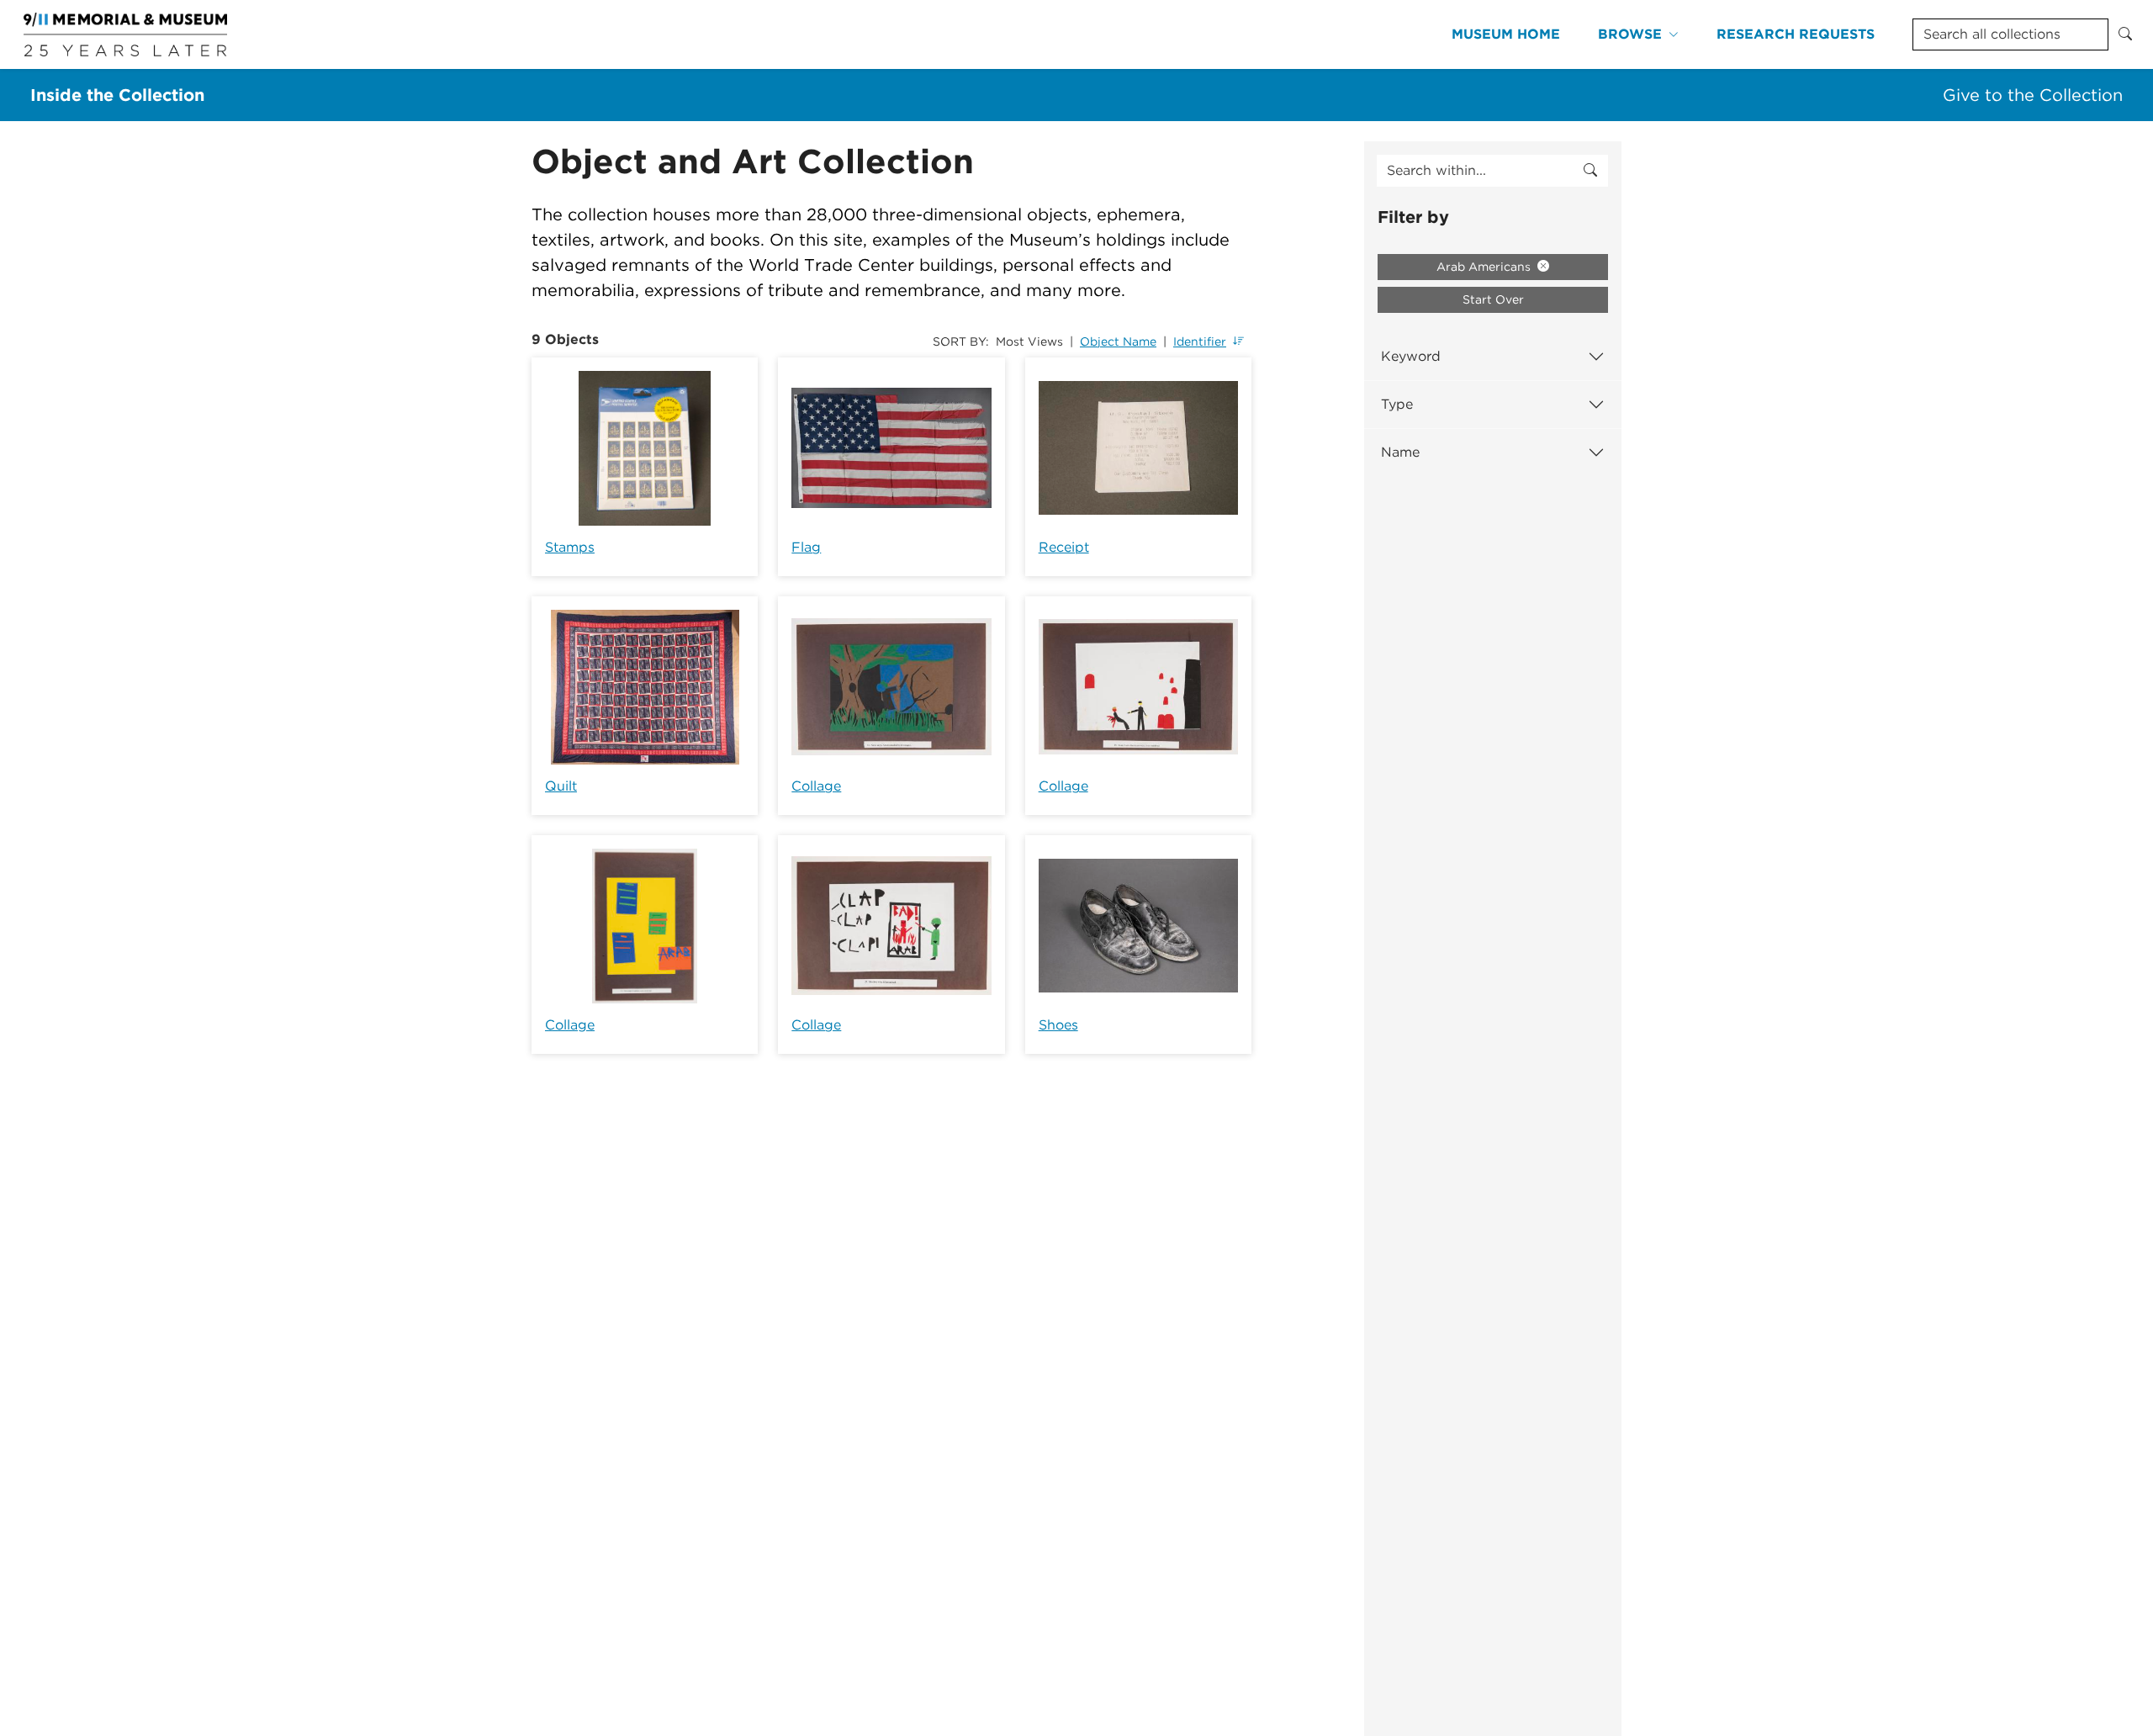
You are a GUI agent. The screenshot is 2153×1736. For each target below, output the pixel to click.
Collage (816, 786)
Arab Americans (1485, 267)
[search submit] (1590, 171)
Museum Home (1506, 34)
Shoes (1058, 1025)
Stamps (570, 547)
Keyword (1411, 356)
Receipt (1064, 547)
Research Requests (1796, 34)
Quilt (561, 786)
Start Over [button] (1493, 299)
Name (1400, 452)
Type (1397, 404)
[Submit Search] (2125, 34)
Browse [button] (1630, 34)
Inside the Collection (117, 95)
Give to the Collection (2033, 95)
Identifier (1200, 341)
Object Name (1118, 341)
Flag (806, 547)
